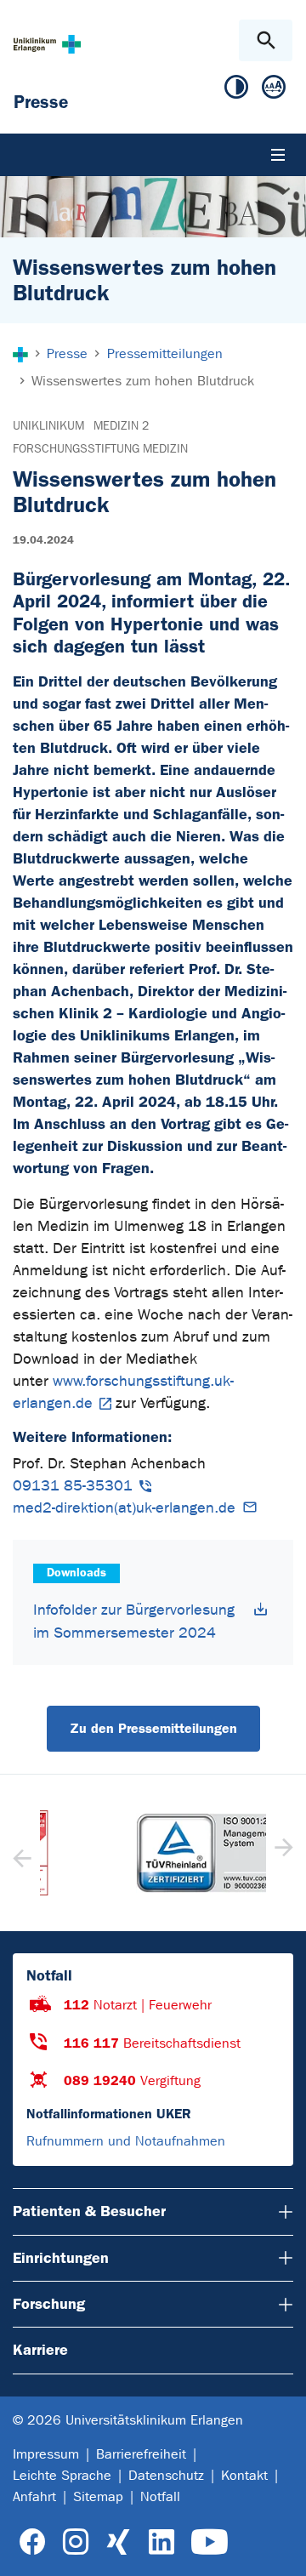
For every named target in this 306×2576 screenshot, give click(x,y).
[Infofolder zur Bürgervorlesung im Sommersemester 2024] (261, 1609)
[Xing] (118, 2542)
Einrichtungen (61, 2258)
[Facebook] (33, 2542)
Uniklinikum (48, 426)
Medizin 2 (121, 426)
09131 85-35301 (73, 1486)
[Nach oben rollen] (279, 2548)
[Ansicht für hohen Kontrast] (236, 91)
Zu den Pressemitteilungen (153, 1728)
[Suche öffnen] (266, 40)
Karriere (40, 2350)
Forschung (49, 2304)
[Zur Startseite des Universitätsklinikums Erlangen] (47, 44)
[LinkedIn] (161, 2542)
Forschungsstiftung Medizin (100, 449)
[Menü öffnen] (278, 155)
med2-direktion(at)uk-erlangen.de (124, 1508)
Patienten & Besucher (89, 2211)
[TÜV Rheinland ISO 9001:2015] (153, 1853)
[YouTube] (210, 2542)
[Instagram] (76, 2542)
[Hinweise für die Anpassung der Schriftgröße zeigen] (274, 91)
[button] (282, 1853)
